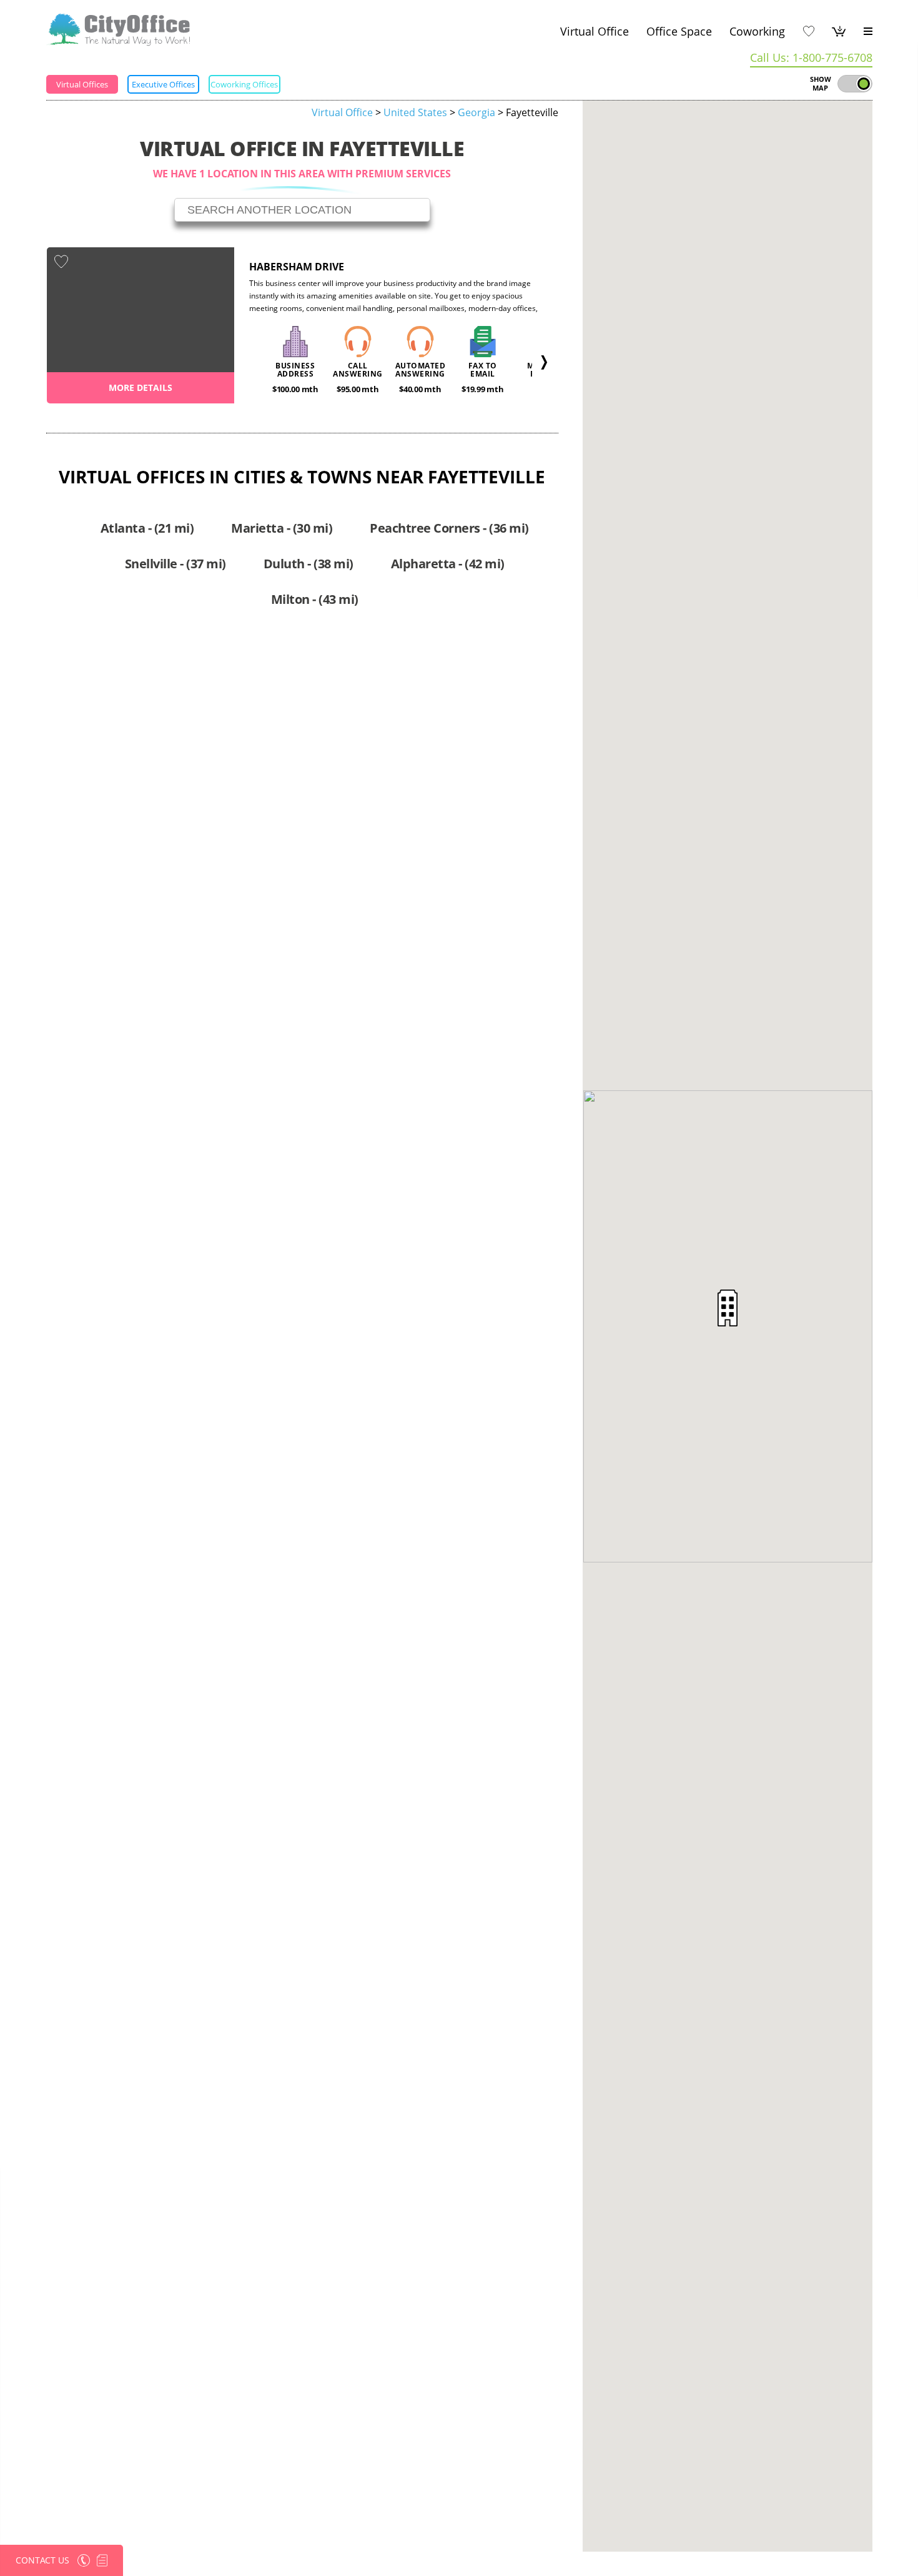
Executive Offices (163, 84)
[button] (728, 1308)
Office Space (679, 31)
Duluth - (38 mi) (308, 564)
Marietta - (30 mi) (282, 528)
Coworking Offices (244, 84)
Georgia (476, 112)
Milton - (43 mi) (315, 599)
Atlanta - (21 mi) (147, 528)
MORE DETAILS (141, 387)
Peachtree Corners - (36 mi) (449, 528)
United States (415, 112)
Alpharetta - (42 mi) (448, 564)
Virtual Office (595, 31)
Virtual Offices (82, 84)
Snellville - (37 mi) (175, 564)
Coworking (757, 31)
